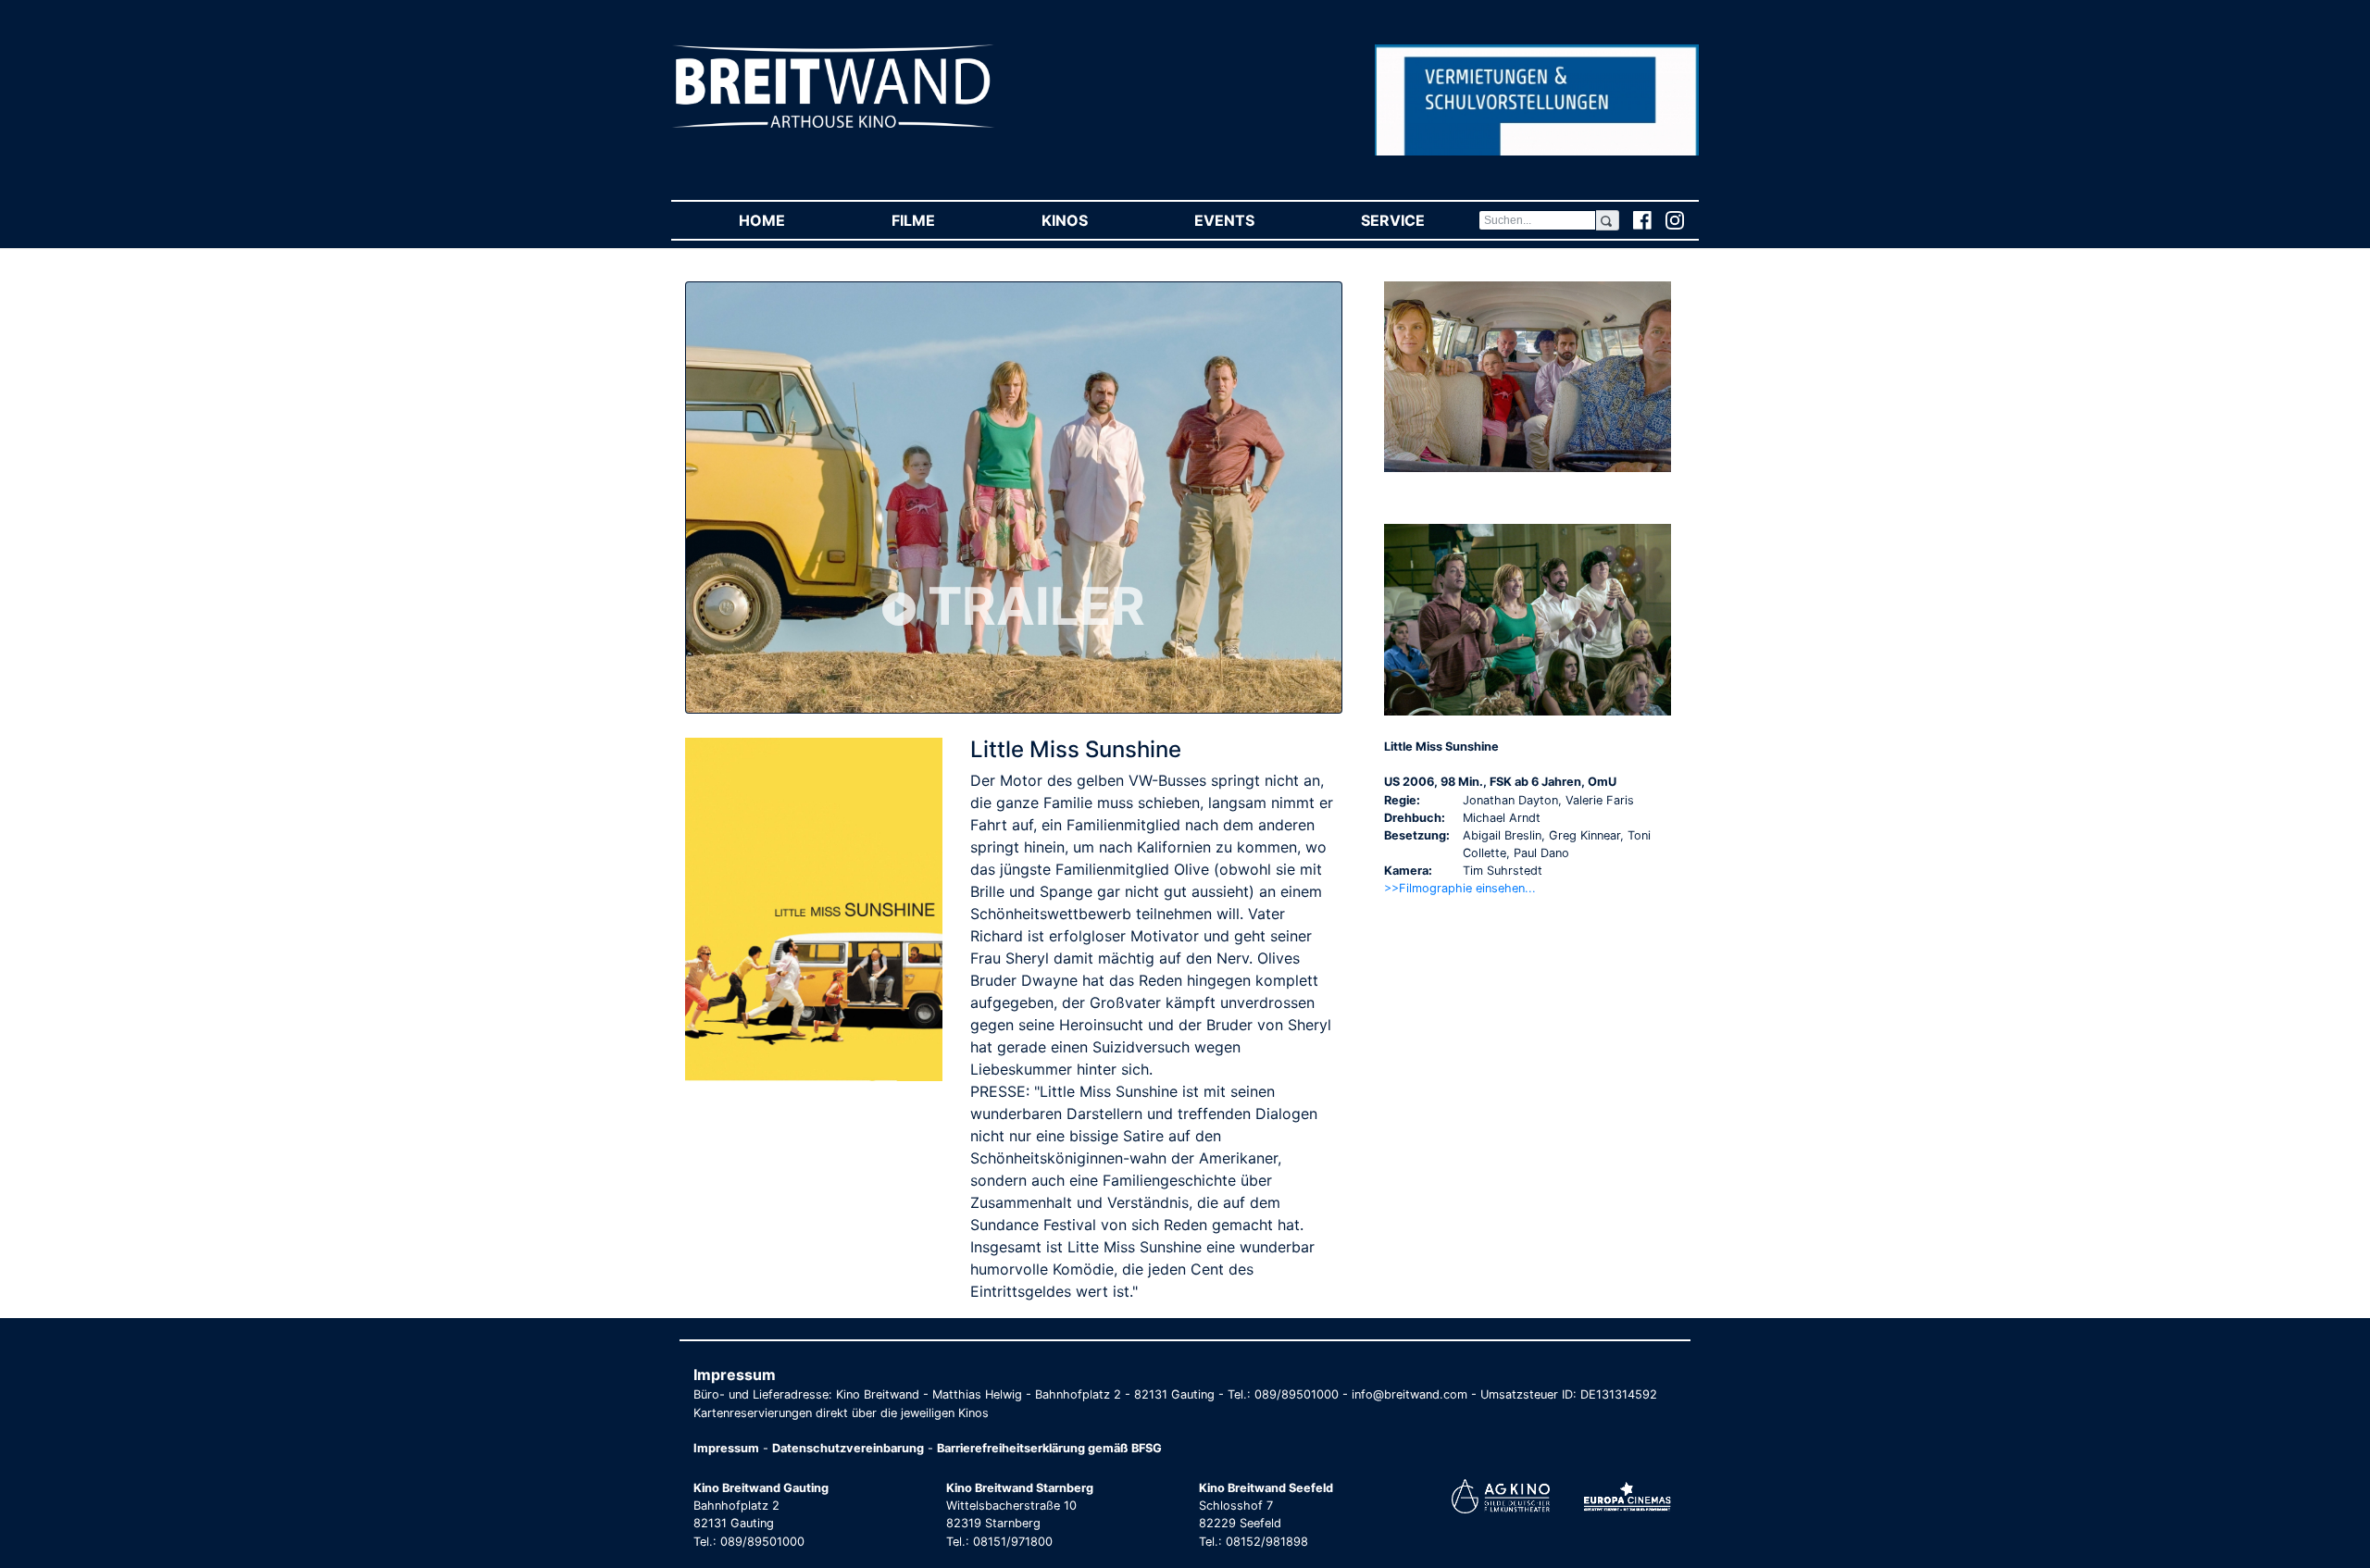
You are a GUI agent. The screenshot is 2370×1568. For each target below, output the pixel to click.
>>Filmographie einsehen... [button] (1460, 888)
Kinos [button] (1091, 220)
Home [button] (788, 220)
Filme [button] (940, 220)
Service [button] (1419, 220)
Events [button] (1251, 220)
